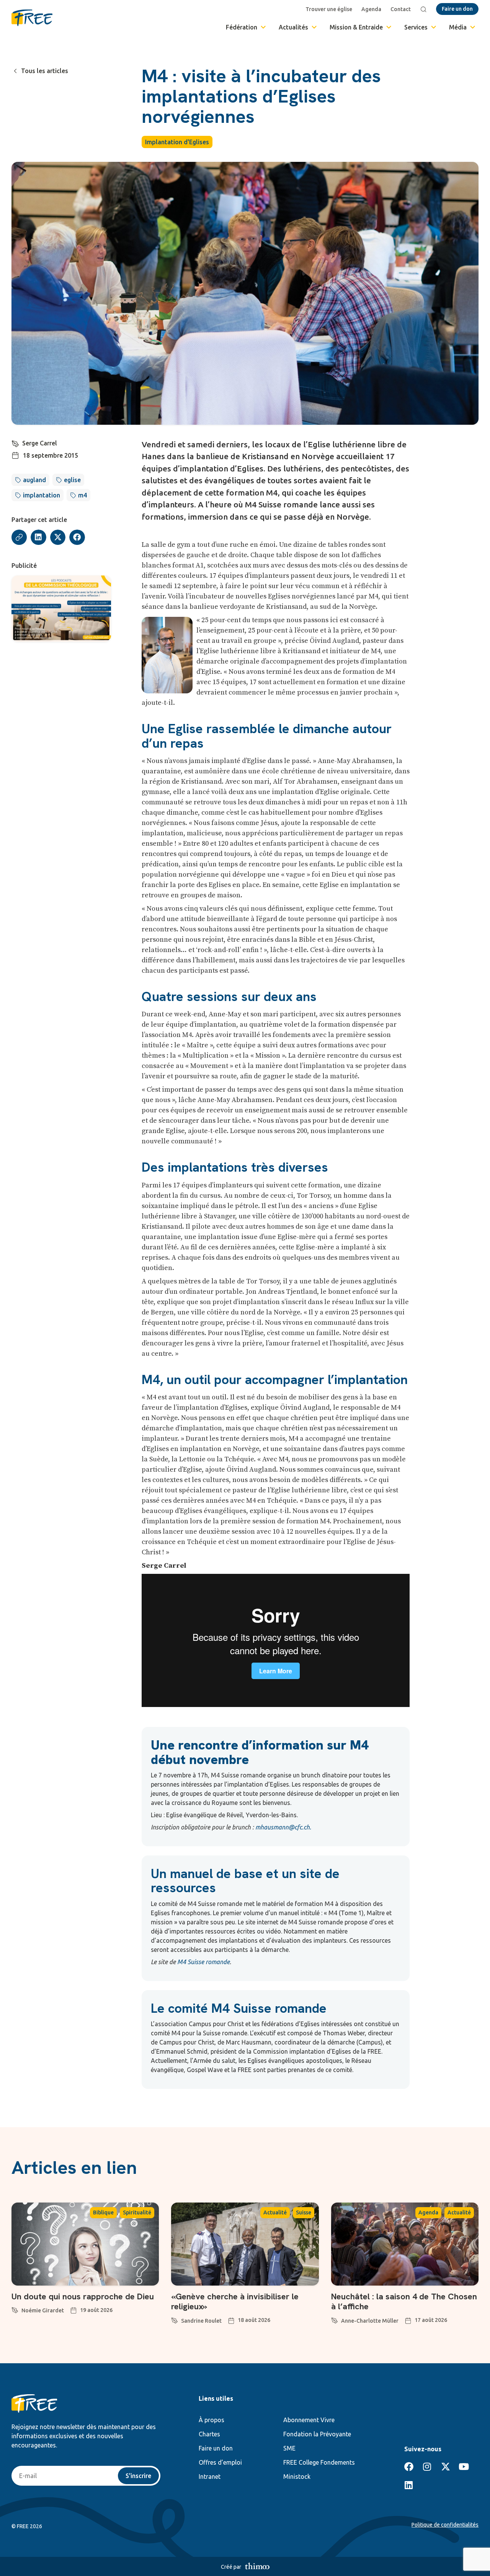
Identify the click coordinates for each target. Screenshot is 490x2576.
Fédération (242, 27)
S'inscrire (138, 2476)
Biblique (103, 2212)
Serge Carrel (40, 443)
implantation (42, 495)
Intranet (210, 2477)
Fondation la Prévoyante (317, 2434)
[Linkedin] (409, 2485)
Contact (401, 9)
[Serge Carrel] (15, 442)
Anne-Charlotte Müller (370, 2321)
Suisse (304, 2212)
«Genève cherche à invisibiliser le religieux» (235, 2301)
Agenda (371, 9)
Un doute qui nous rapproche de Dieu (83, 2296)
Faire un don (216, 2448)
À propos (212, 2420)
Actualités (293, 27)
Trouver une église (329, 9)
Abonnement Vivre (309, 2420)
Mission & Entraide (356, 27)
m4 (82, 495)
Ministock (297, 2477)
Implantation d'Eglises (177, 142)
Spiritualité (137, 2212)
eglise (72, 480)
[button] (38, 537)
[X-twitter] (446, 2467)
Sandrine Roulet (201, 2321)
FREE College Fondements (319, 2462)
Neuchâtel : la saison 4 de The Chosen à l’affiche (404, 2301)
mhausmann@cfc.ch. (283, 1827)
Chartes (209, 2434)
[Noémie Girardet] (15, 2309)
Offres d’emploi (220, 2462)
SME (289, 2448)
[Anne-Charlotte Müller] (335, 2319)
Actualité (275, 2212)
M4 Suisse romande (203, 1962)
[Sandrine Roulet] (175, 2319)
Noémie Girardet (43, 2310)
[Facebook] (409, 2467)
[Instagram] (427, 2467)
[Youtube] (464, 2467)
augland (34, 480)
